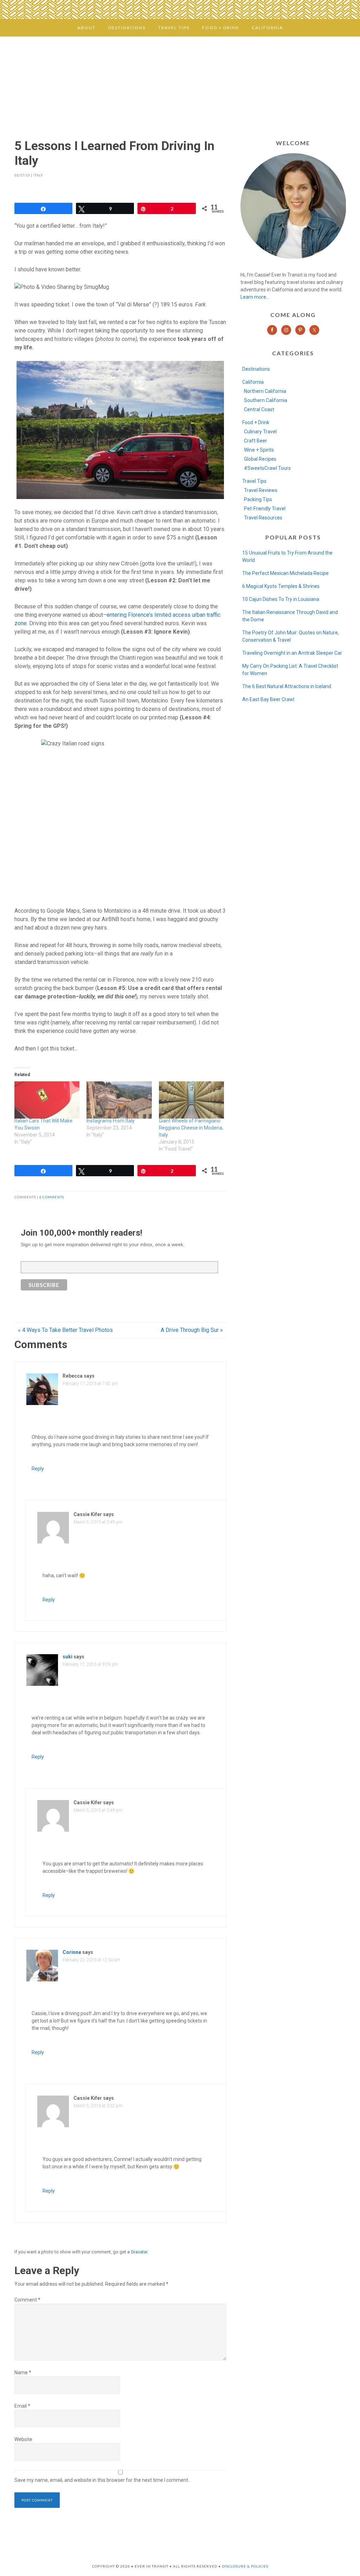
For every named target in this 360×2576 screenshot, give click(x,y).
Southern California (266, 400)
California (253, 382)
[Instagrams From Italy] (119, 1100)
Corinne (72, 1952)
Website (23, 2439)
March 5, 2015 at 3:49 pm (98, 1522)
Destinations (256, 369)
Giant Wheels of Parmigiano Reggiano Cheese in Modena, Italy (191, 1128)
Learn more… (255, 297)
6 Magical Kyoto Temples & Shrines (281, 586)
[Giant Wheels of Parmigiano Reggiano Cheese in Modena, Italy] (192, 1100)
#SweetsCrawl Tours (267, 468)
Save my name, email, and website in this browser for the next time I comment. (102, 2480)
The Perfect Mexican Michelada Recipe (285, 573)
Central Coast (259, 409)
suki (67, 1657)
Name (23, 2373)
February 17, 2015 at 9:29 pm (90, 1664)
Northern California (265, 391)
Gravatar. (140, 2252)
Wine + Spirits (259, 450)
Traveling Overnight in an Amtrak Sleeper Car (292, 653)
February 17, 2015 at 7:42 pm (90, 1384)
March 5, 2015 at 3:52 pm (98, 2106)
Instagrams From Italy (111, 1121)
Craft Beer (256, 441)
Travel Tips (254, 481)
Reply (38, 1469)
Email (22, 2406)
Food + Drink (256, 422)
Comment (27, 2300)
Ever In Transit (180, 82)
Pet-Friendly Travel (265, 509)
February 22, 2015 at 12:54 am (91, 1960)
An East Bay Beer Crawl (268, 699)
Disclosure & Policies (245, 2566)
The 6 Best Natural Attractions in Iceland (287, 686)
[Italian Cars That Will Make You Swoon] (47, 1100)
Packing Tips (258, 499)
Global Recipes (260, 459)
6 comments (52, 1197)
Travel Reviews (261, 490)
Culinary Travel (260, 432)
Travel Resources (263, 518)
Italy (38, 175)
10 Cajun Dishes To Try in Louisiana (281, 599)
